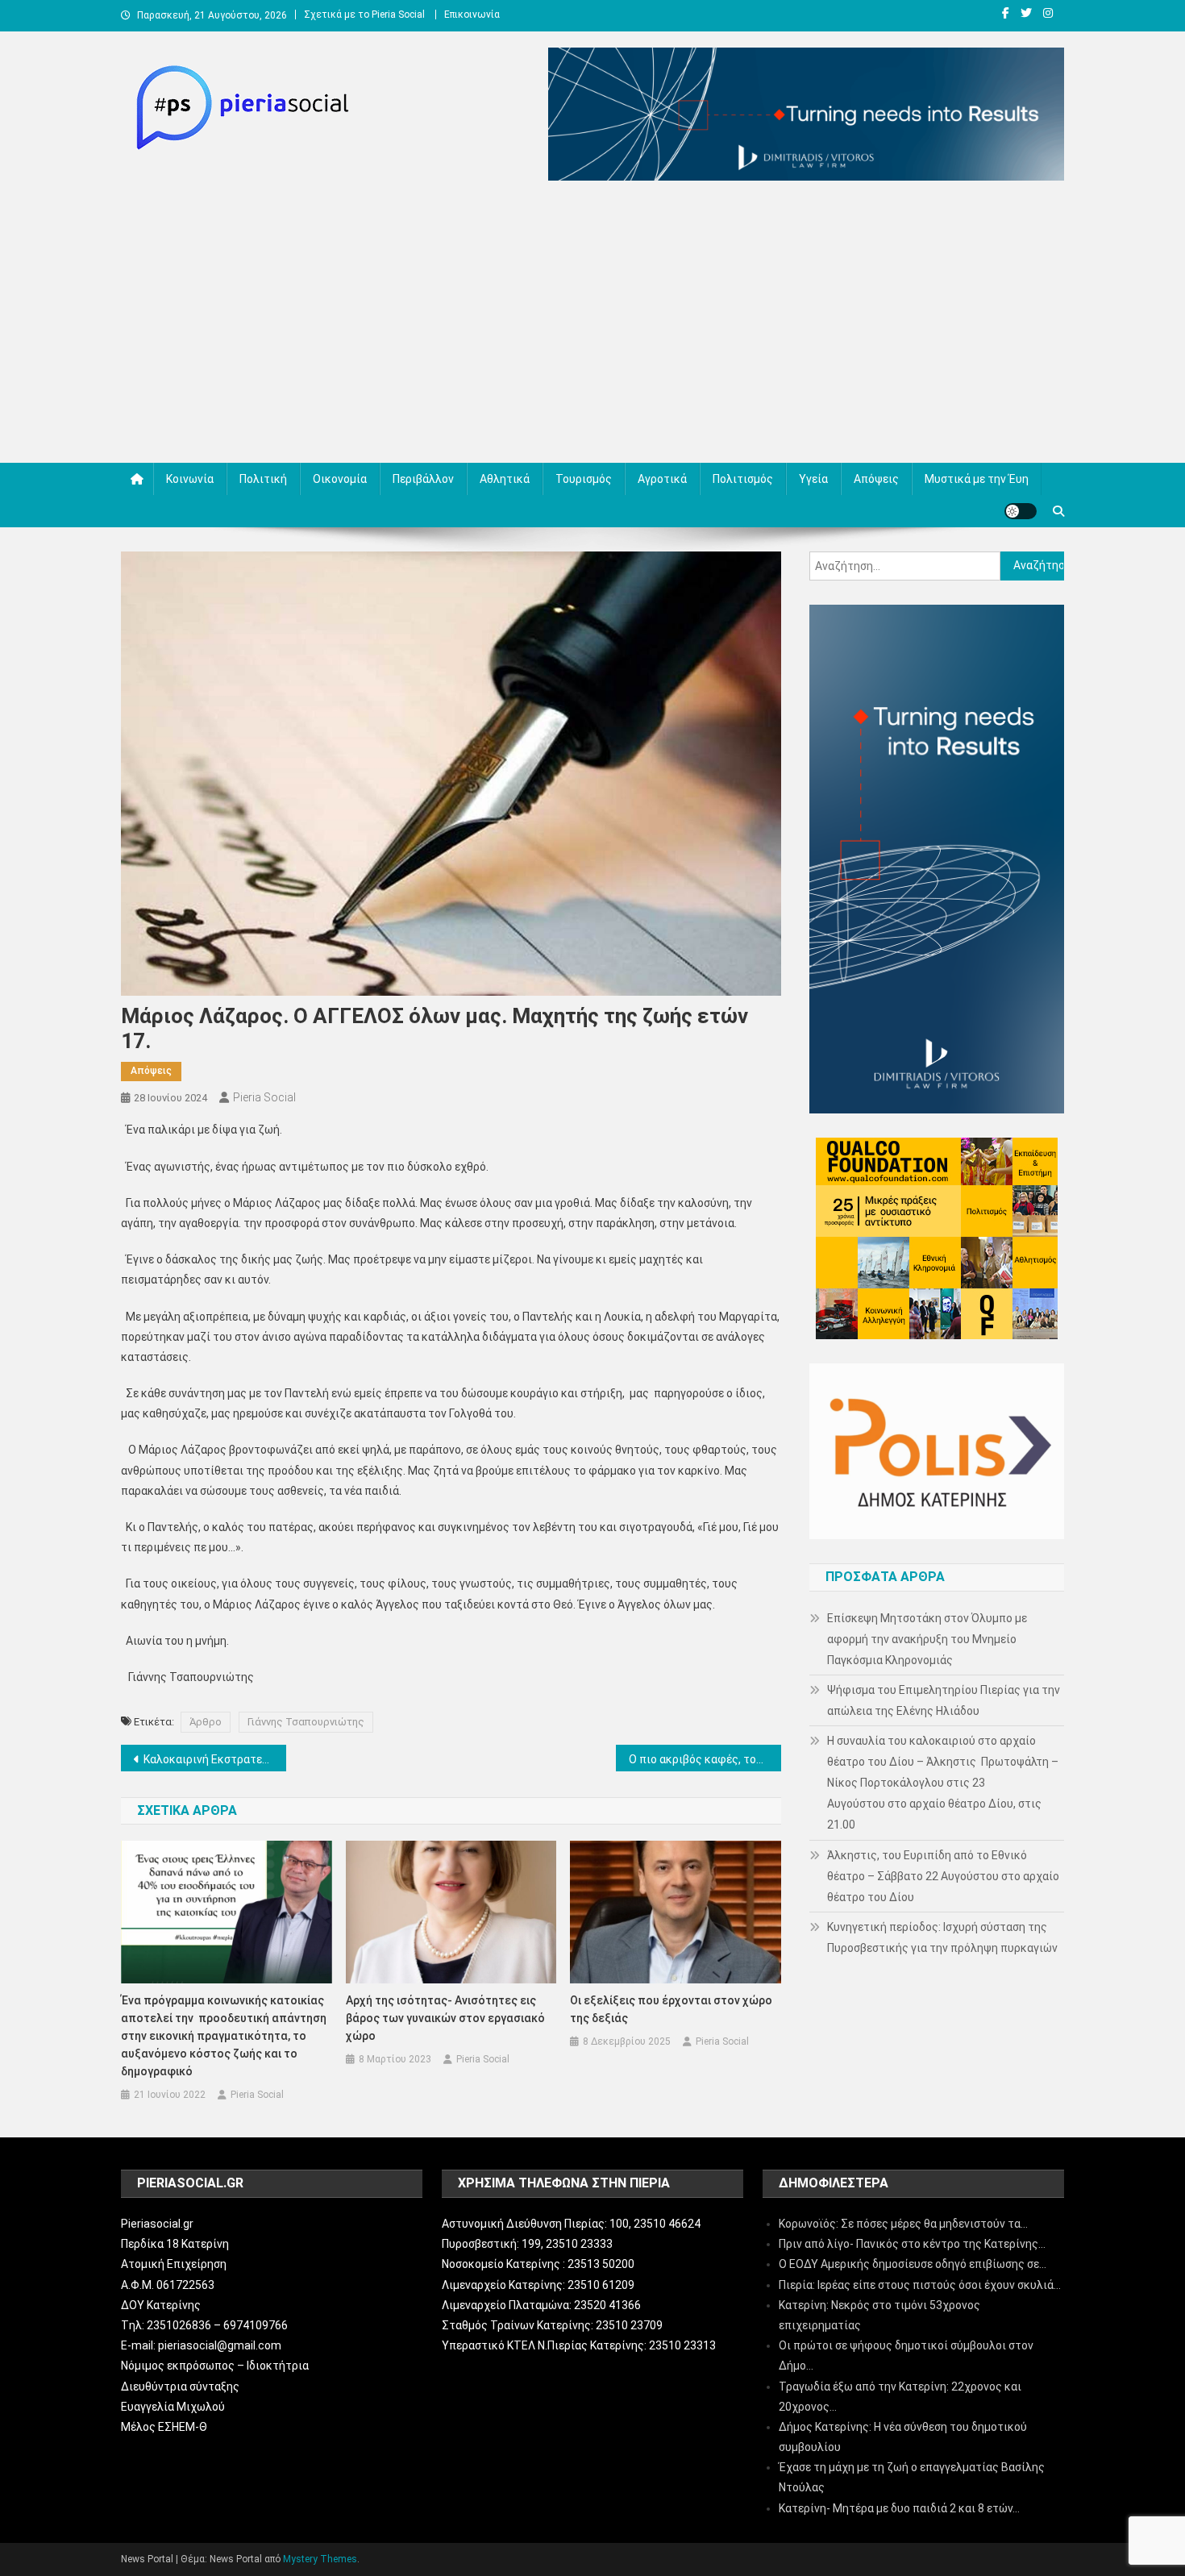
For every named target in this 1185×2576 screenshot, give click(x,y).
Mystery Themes (320, 2559)
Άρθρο (206, 1722)
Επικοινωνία (472, 15)
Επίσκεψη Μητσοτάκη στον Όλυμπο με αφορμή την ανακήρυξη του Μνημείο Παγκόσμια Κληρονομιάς (927, 1639)
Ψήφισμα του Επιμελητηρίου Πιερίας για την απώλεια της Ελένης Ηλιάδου (944, 1700)
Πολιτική (263, 479)
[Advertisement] (592, 326)
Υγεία (813, 479)
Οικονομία (340, 479)
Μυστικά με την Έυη (977, 479)
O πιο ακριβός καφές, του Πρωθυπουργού (705, 1759)
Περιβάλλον (423, 479)
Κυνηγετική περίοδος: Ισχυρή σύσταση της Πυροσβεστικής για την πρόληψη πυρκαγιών (942, 1937)
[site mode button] (1021, 511)
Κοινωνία (190, 479)
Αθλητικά (505, 479)
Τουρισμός (584, 479)
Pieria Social (264, 1097)
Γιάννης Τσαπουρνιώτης (306, 1722)
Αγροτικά (662, 479)
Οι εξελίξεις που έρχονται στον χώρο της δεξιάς (671, 2009)
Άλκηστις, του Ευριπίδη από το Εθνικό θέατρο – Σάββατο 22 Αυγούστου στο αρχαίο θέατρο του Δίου (943, 1876)
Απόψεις (876, 479)
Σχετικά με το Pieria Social (364, 15)
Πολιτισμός (743, 479)
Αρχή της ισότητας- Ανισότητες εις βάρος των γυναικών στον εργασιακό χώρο (445, 2018)
